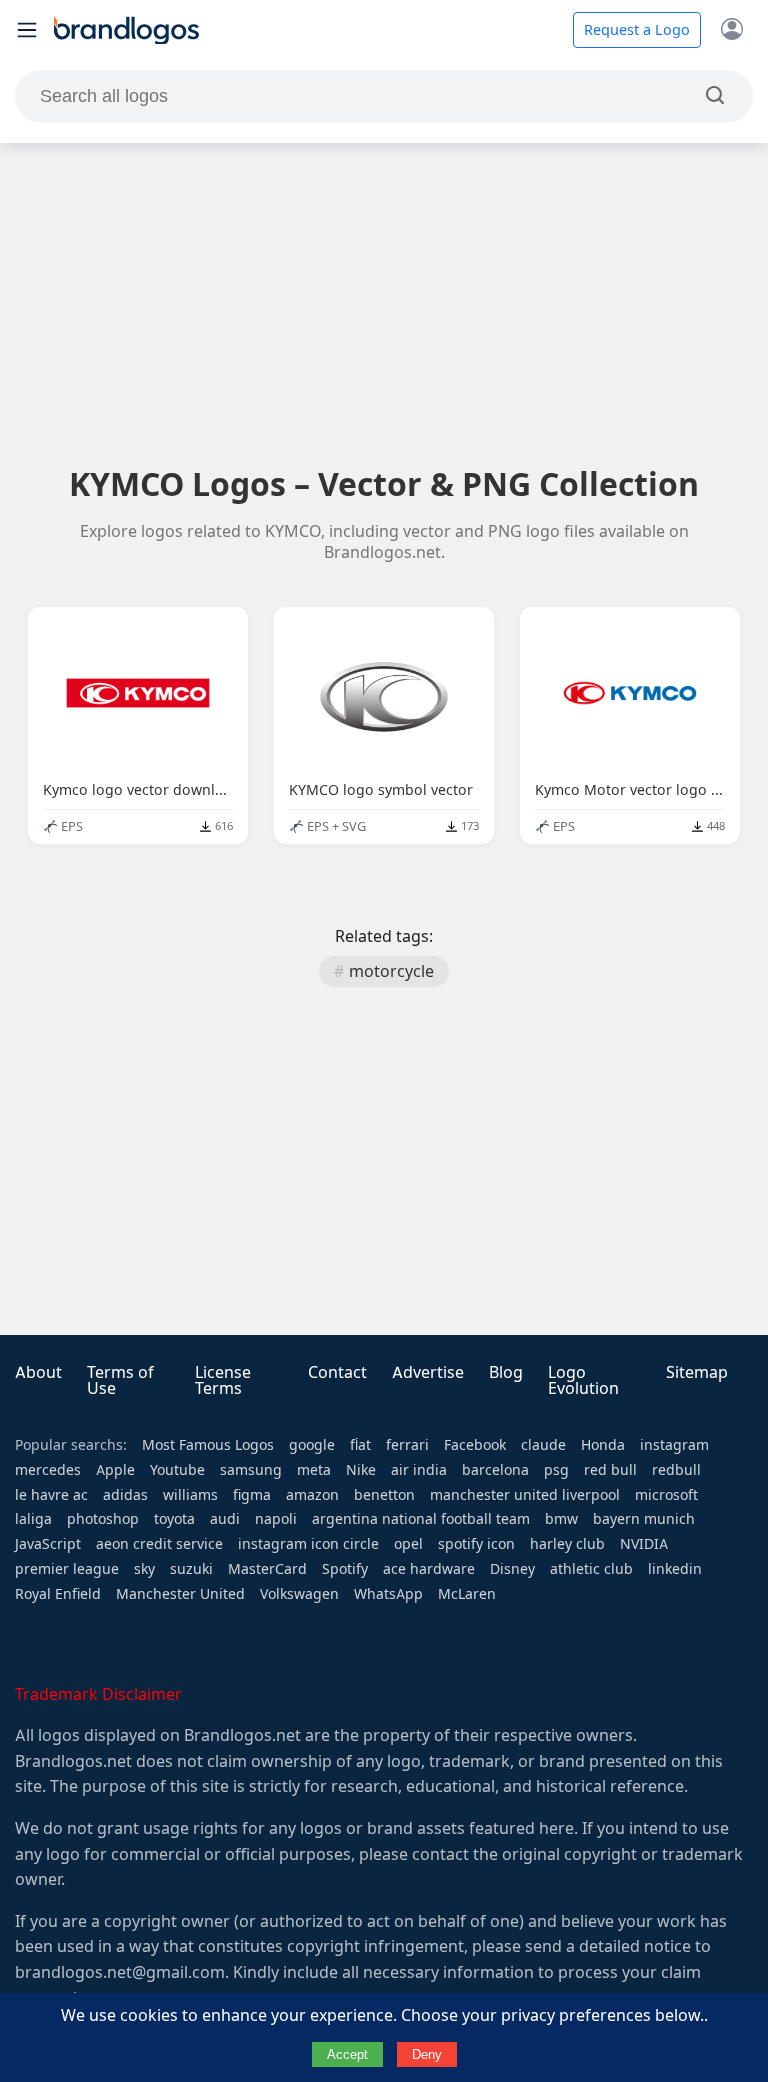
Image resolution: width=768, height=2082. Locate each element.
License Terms (223, 1380)
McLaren (467, 1594)
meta (314, 1470)
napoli (276, 1519)
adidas (125, 1495)
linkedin (675, 1569)
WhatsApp (388, 1594)
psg (556, 1470)
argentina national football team (421, 1519)
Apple (115, 1470)
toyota (174, 1519)
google (312, 1445)
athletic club (591, 1569)
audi (225, 1519)
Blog (506, 1372)
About (38, 1372)
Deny (427, 2054)
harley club (567, 1544)
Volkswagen (299, 1594)
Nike (361, 1470)
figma (252, 1495)
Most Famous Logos (208, 1445)
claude (543, 1445)
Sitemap (697, 1372)
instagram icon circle (308, 1544)
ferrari (407, 1445)
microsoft (666, 1495)
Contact (337, 1372)
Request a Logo (637, 30)
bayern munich (644, 1519)
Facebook (475, 1445)
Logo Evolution (583, 1380)
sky (144, 1569)
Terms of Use (120, 1380)
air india (419, 1470)
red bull (610, 1470)
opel (408, 1544)
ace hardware (429, 1569)
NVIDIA (644, 1544)
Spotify (345, 1569)
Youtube (177, 1470)
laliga (33, 1519)
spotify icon (476, 1544)
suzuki (191, 1569)
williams (190, 1495)
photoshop (103, 1519)
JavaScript (48, 1544)
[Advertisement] (384, 303)
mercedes (48, 1470)
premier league (67, 1569)
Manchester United (180, 1594)
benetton (384, 1495)
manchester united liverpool (525, 1495)
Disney (512, 1569)
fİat (360, 1445)
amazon (312, 1495)
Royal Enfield (58, 1594)
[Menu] (27, 30)
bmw (561, 1519)
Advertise (428, 1372)
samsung (251, 1470)
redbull (676, 1470)
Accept (347, 2054)
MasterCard (267, 1569)
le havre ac (51, 1495)
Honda (603, 1445)
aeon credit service (159, 1544)
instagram (674, 1445)
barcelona (495, 1470)
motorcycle (391, 971)
